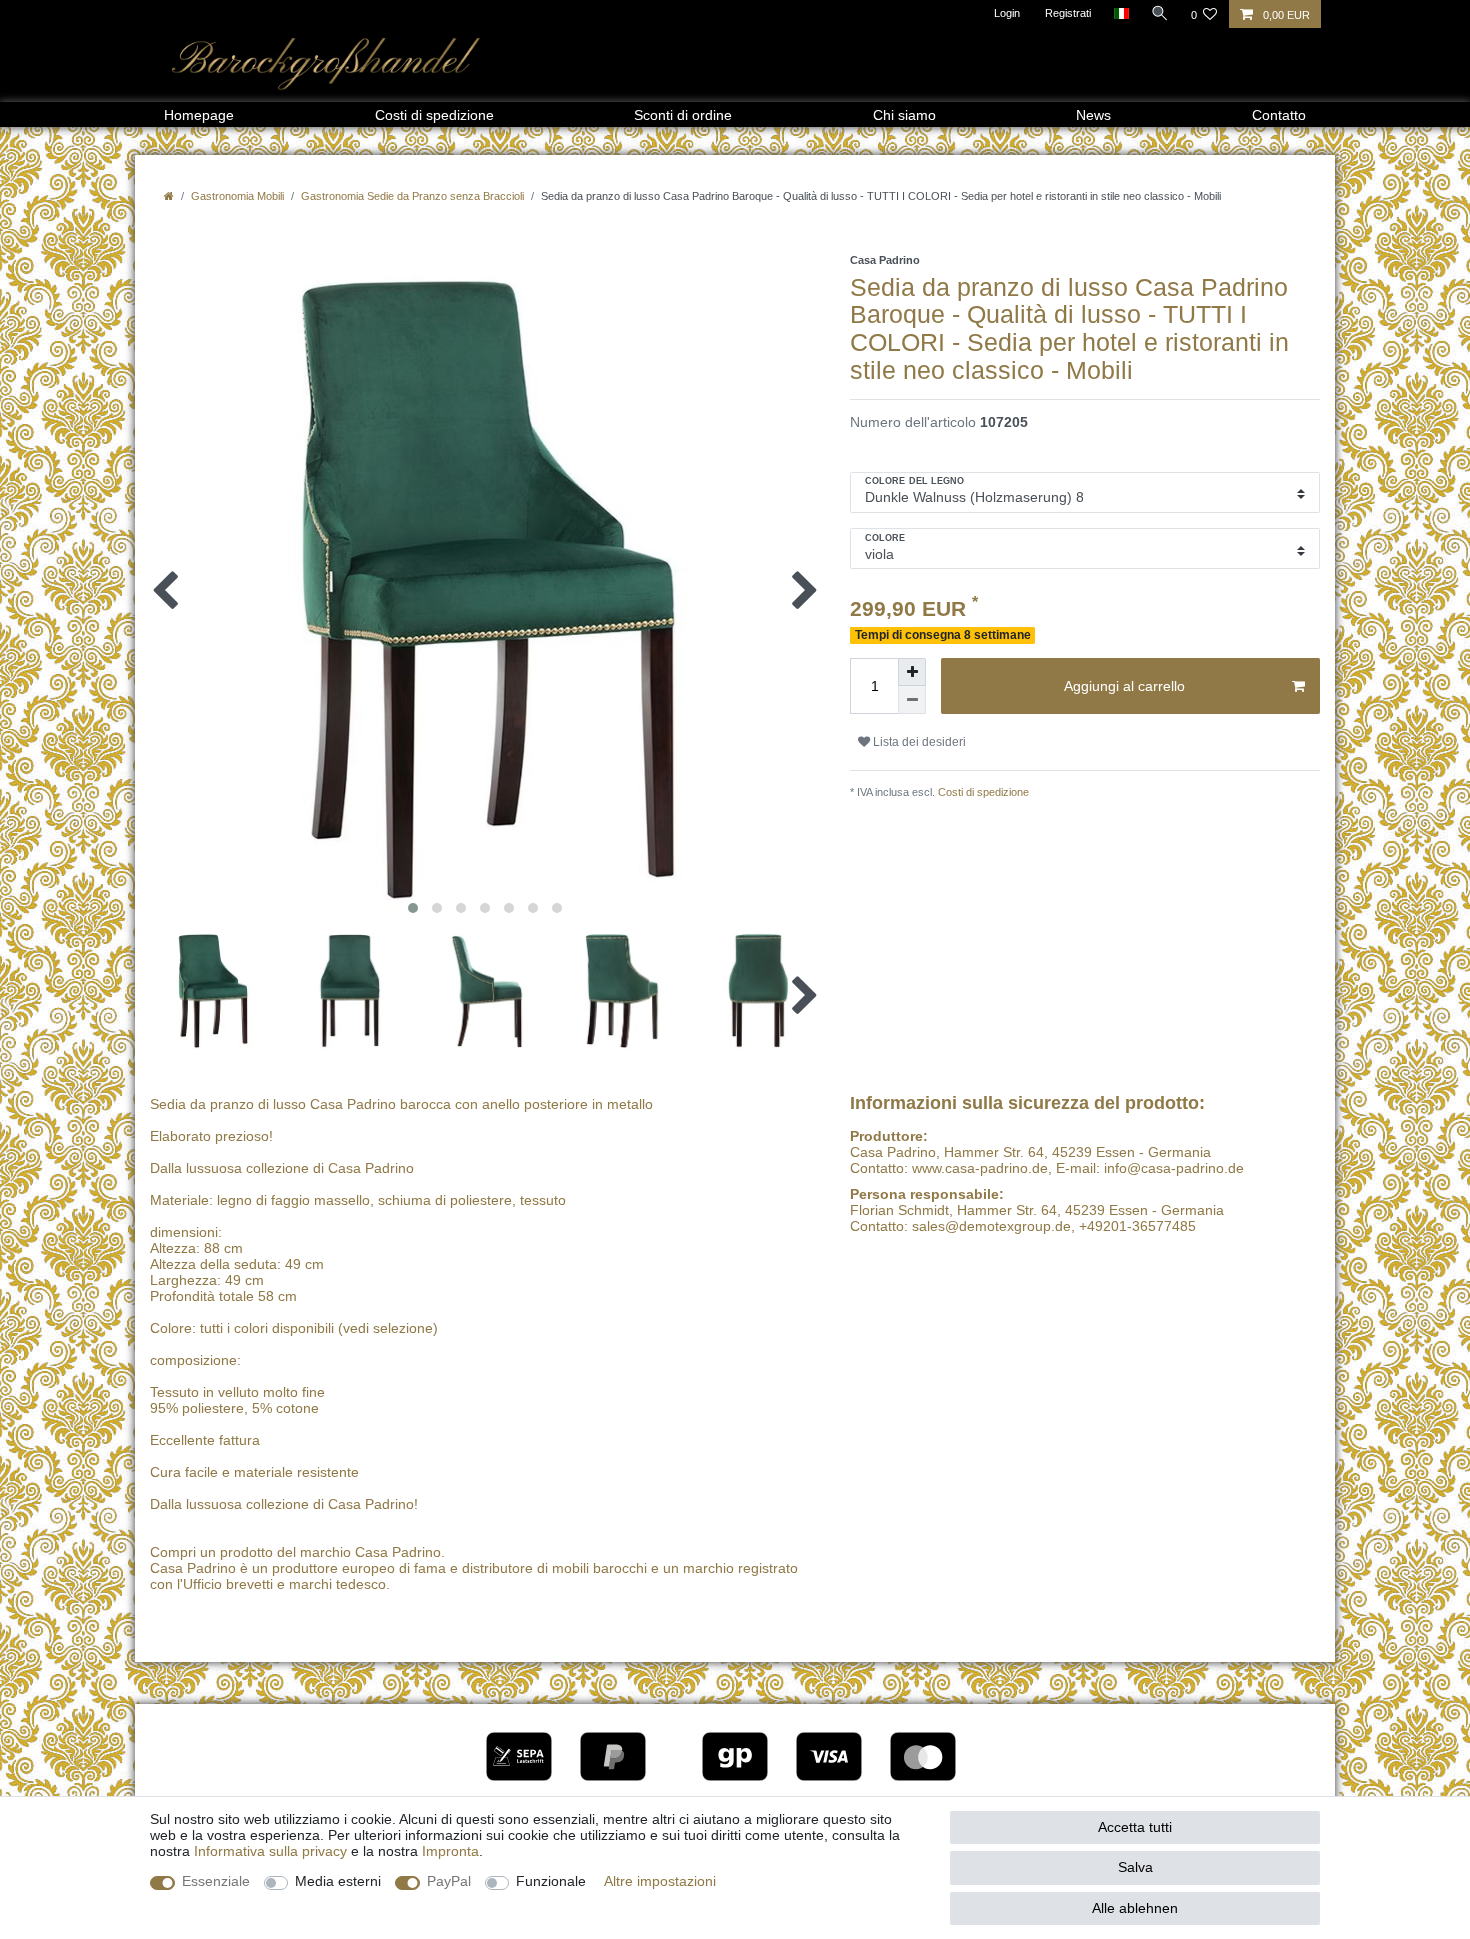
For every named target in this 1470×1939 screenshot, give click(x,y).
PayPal (449, 1881)
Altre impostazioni (660, 1881)
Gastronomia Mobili (237, 196)
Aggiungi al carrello (1124, 686)
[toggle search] (1160, 13)
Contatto (1279, 115)
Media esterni (338, 1881)
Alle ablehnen (1135, 1908)
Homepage (199, 115)
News (1093, 115)
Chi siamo (904, 115)
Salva (1135, 1867)
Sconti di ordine (683, 115)
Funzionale (551, 1881)
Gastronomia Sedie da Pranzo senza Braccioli (412, 196)
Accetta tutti (1135, 1827)
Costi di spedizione (434, 115)
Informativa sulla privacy (270, 1851)
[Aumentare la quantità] (912, 672)
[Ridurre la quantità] (912, 700)
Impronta (450, 1851)
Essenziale (216, 1881)
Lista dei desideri (918, 742)
